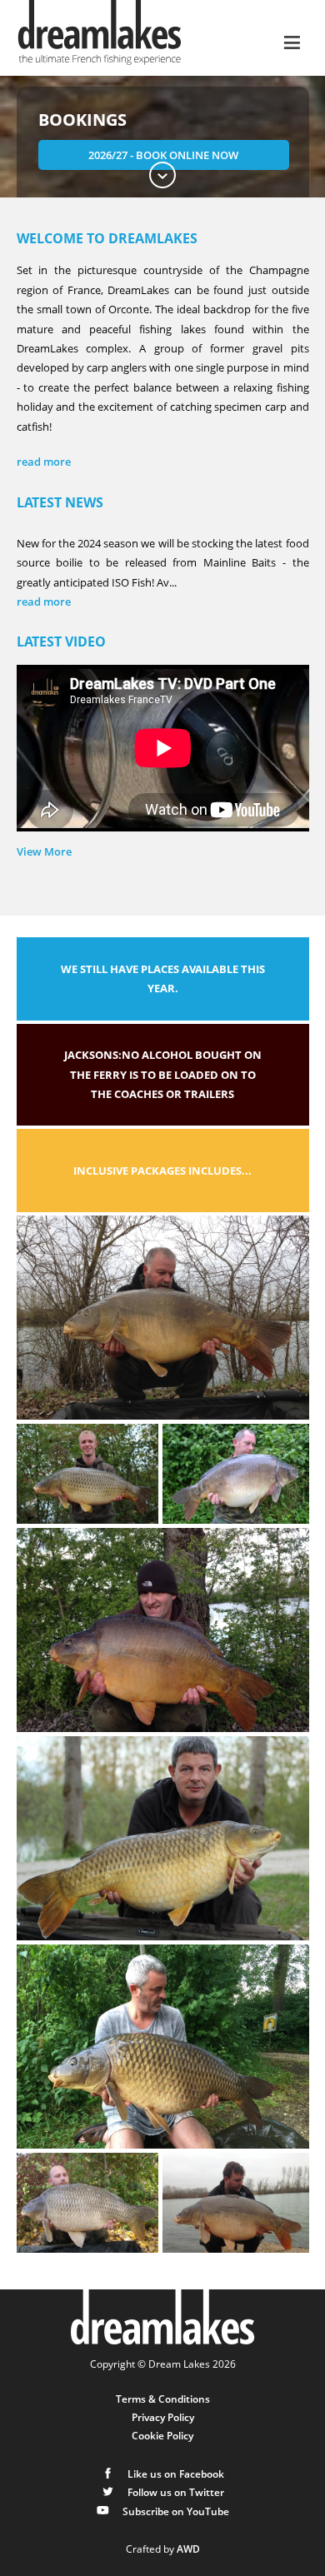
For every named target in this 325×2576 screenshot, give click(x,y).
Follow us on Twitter (175, 2492)
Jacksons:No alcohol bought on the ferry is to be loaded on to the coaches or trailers (163, 1074)
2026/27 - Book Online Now (163, 155)
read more (44, 602)
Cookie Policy (162, 2435)
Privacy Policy (163, 2417)
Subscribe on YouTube (175, 2511)
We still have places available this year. (163, 978)
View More (44, 851)
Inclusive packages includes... (162, 1171)
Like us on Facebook (175, 2474)
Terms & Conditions (163, 2399)
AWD (188, 2549)
